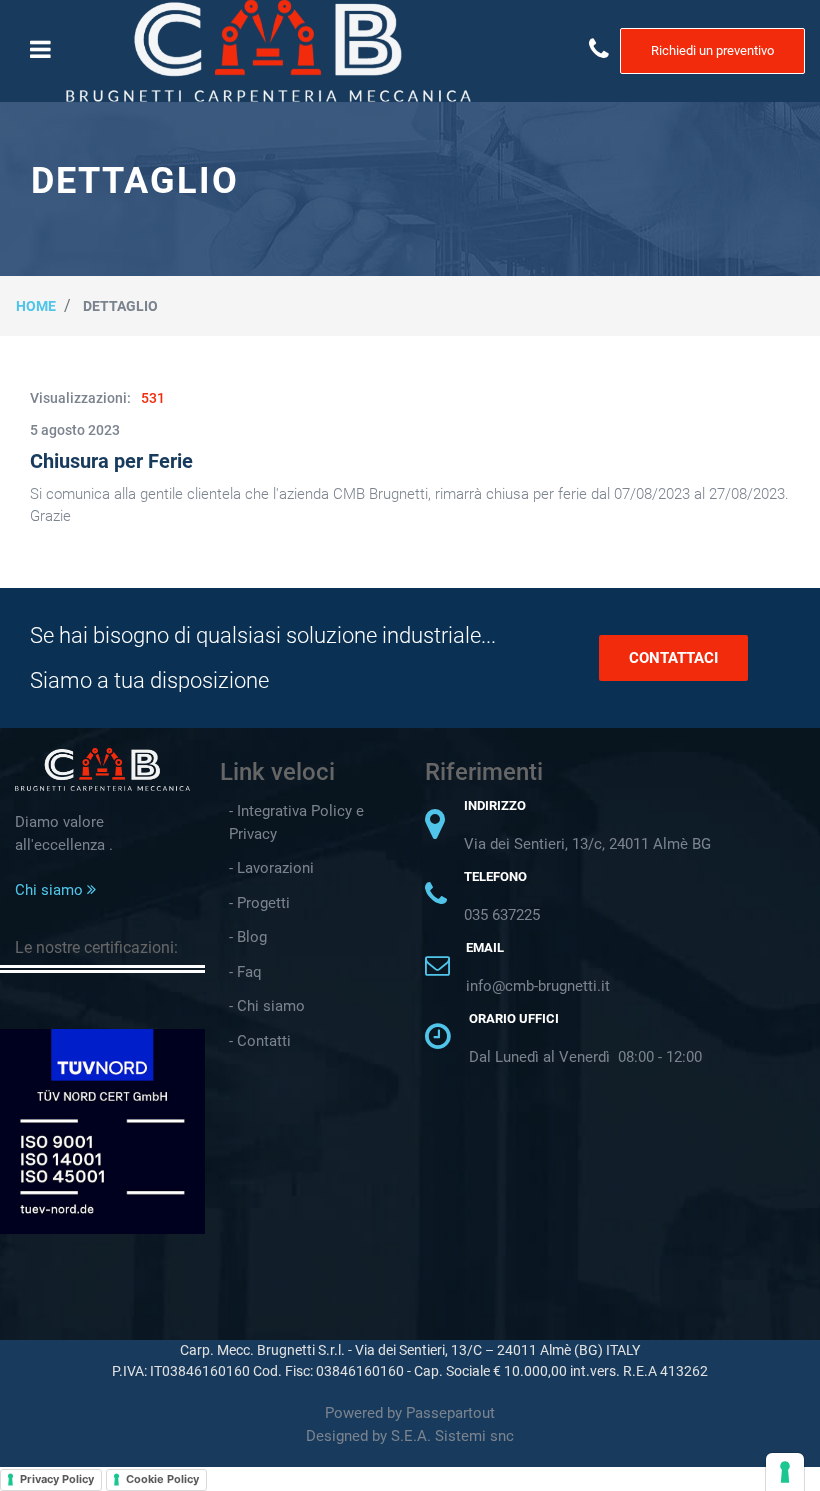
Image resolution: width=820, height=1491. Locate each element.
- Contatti (260, 1041)
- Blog (248, 937)
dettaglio (120, 306)
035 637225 (502, 915)
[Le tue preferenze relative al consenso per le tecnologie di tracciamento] (785, 1472)
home (36, 306)
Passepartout (450, 1413)
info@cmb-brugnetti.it (538, 986)
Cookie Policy (162, 1479)
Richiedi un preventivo (712, 50)
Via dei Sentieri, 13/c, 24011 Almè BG (587, 844)
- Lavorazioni (271, 868)
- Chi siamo (267, 1006)
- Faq (245, 972)
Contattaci (673, 658)
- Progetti (259, 903)
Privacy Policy (57, 1479)
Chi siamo (51, 890)
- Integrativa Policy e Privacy (296, 822)
